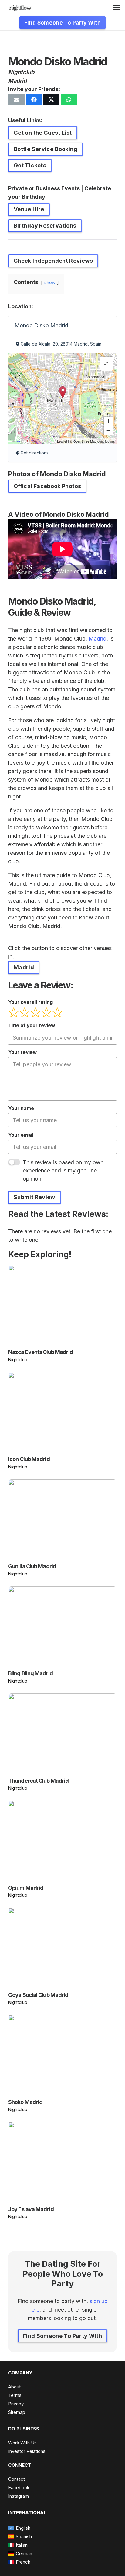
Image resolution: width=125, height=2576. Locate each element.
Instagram (19, 2496)
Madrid (17, 81)
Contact (17, 2479)
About (14, 2387)
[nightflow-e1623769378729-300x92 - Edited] (20, 8)
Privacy (16, 2404)
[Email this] (16, 100)
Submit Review (34, 1197)
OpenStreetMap (85, 441)
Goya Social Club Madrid (38, 1995)
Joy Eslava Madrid (31, 2209)
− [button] (108, 430)
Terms (15, 2395)
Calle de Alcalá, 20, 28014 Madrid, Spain (61, 344)
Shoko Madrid (25, 2102)
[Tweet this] (51, 100)
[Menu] (117, 8)
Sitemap (17, 2412)
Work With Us (22, 2443)
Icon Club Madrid (29, 1459)
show (50, 282)
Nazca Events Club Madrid (41, 1352)
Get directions (35, 453)
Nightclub (21, 72)
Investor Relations (27, 2451)
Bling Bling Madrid (30, 1673)
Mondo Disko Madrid (41, 325)
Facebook (19, 2488)
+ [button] (108, 421)
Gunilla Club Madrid (32, 1566)
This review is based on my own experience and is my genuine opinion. (63, 1170)
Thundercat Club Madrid (38, 1781)
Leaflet (62, 441)
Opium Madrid (26, 1888)
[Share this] (34, 100)
